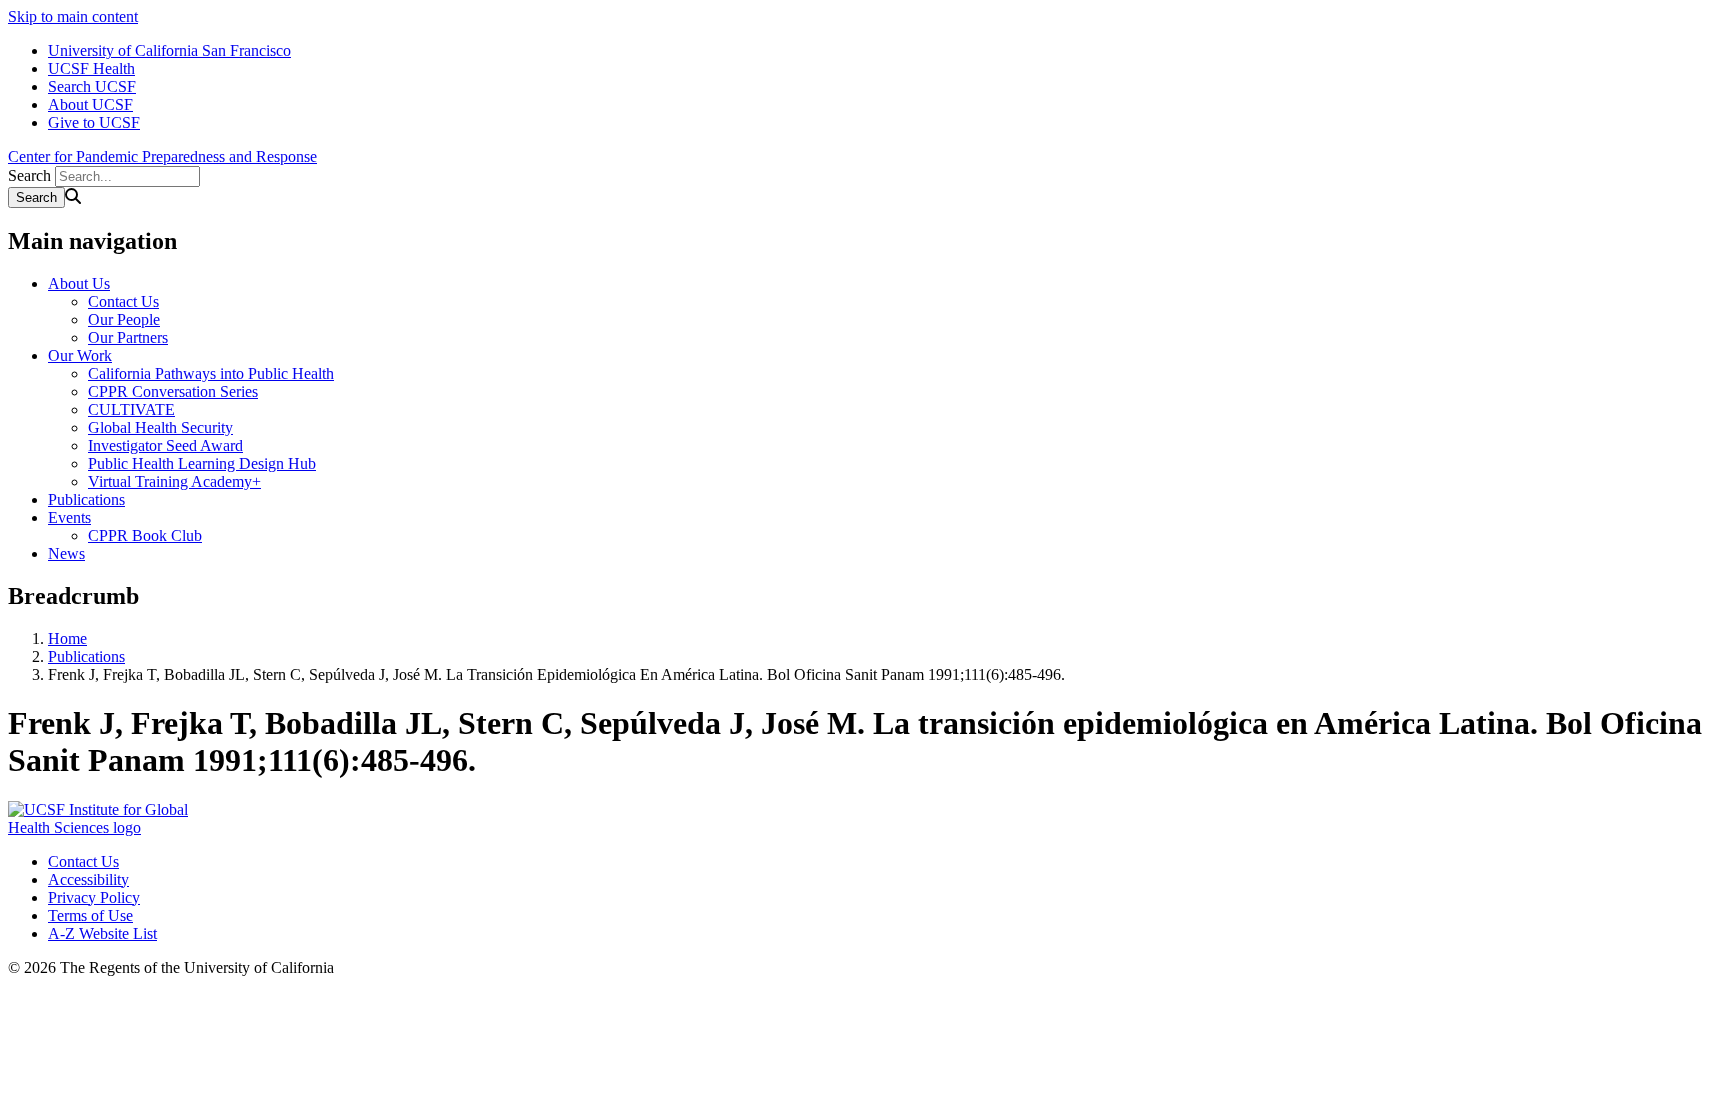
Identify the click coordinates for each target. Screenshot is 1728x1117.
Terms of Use (90, 915)
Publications (86, 499)
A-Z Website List (102, 933)
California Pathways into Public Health (211, 373)
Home (67, 638)
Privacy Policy (94, 897)
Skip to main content (73, 16)
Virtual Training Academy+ (174, 481)
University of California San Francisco (169, 50)
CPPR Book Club (145, 535)
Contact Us (123, 301)
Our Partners (128, 337)
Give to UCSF (94, 122)
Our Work (80, 355)
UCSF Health (91, 68)
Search (29, 175)
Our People (124, 319)
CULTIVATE (131, 409)
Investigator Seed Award (165, 445)
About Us (79, 283)
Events (69, 517)
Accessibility (88, 879)
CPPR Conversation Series (173, 391)
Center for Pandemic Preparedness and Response (162, 156)
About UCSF (90, 104)
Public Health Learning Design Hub (202, 463)
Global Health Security (160, 427)
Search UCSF (92, 86)
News (66, 553)
